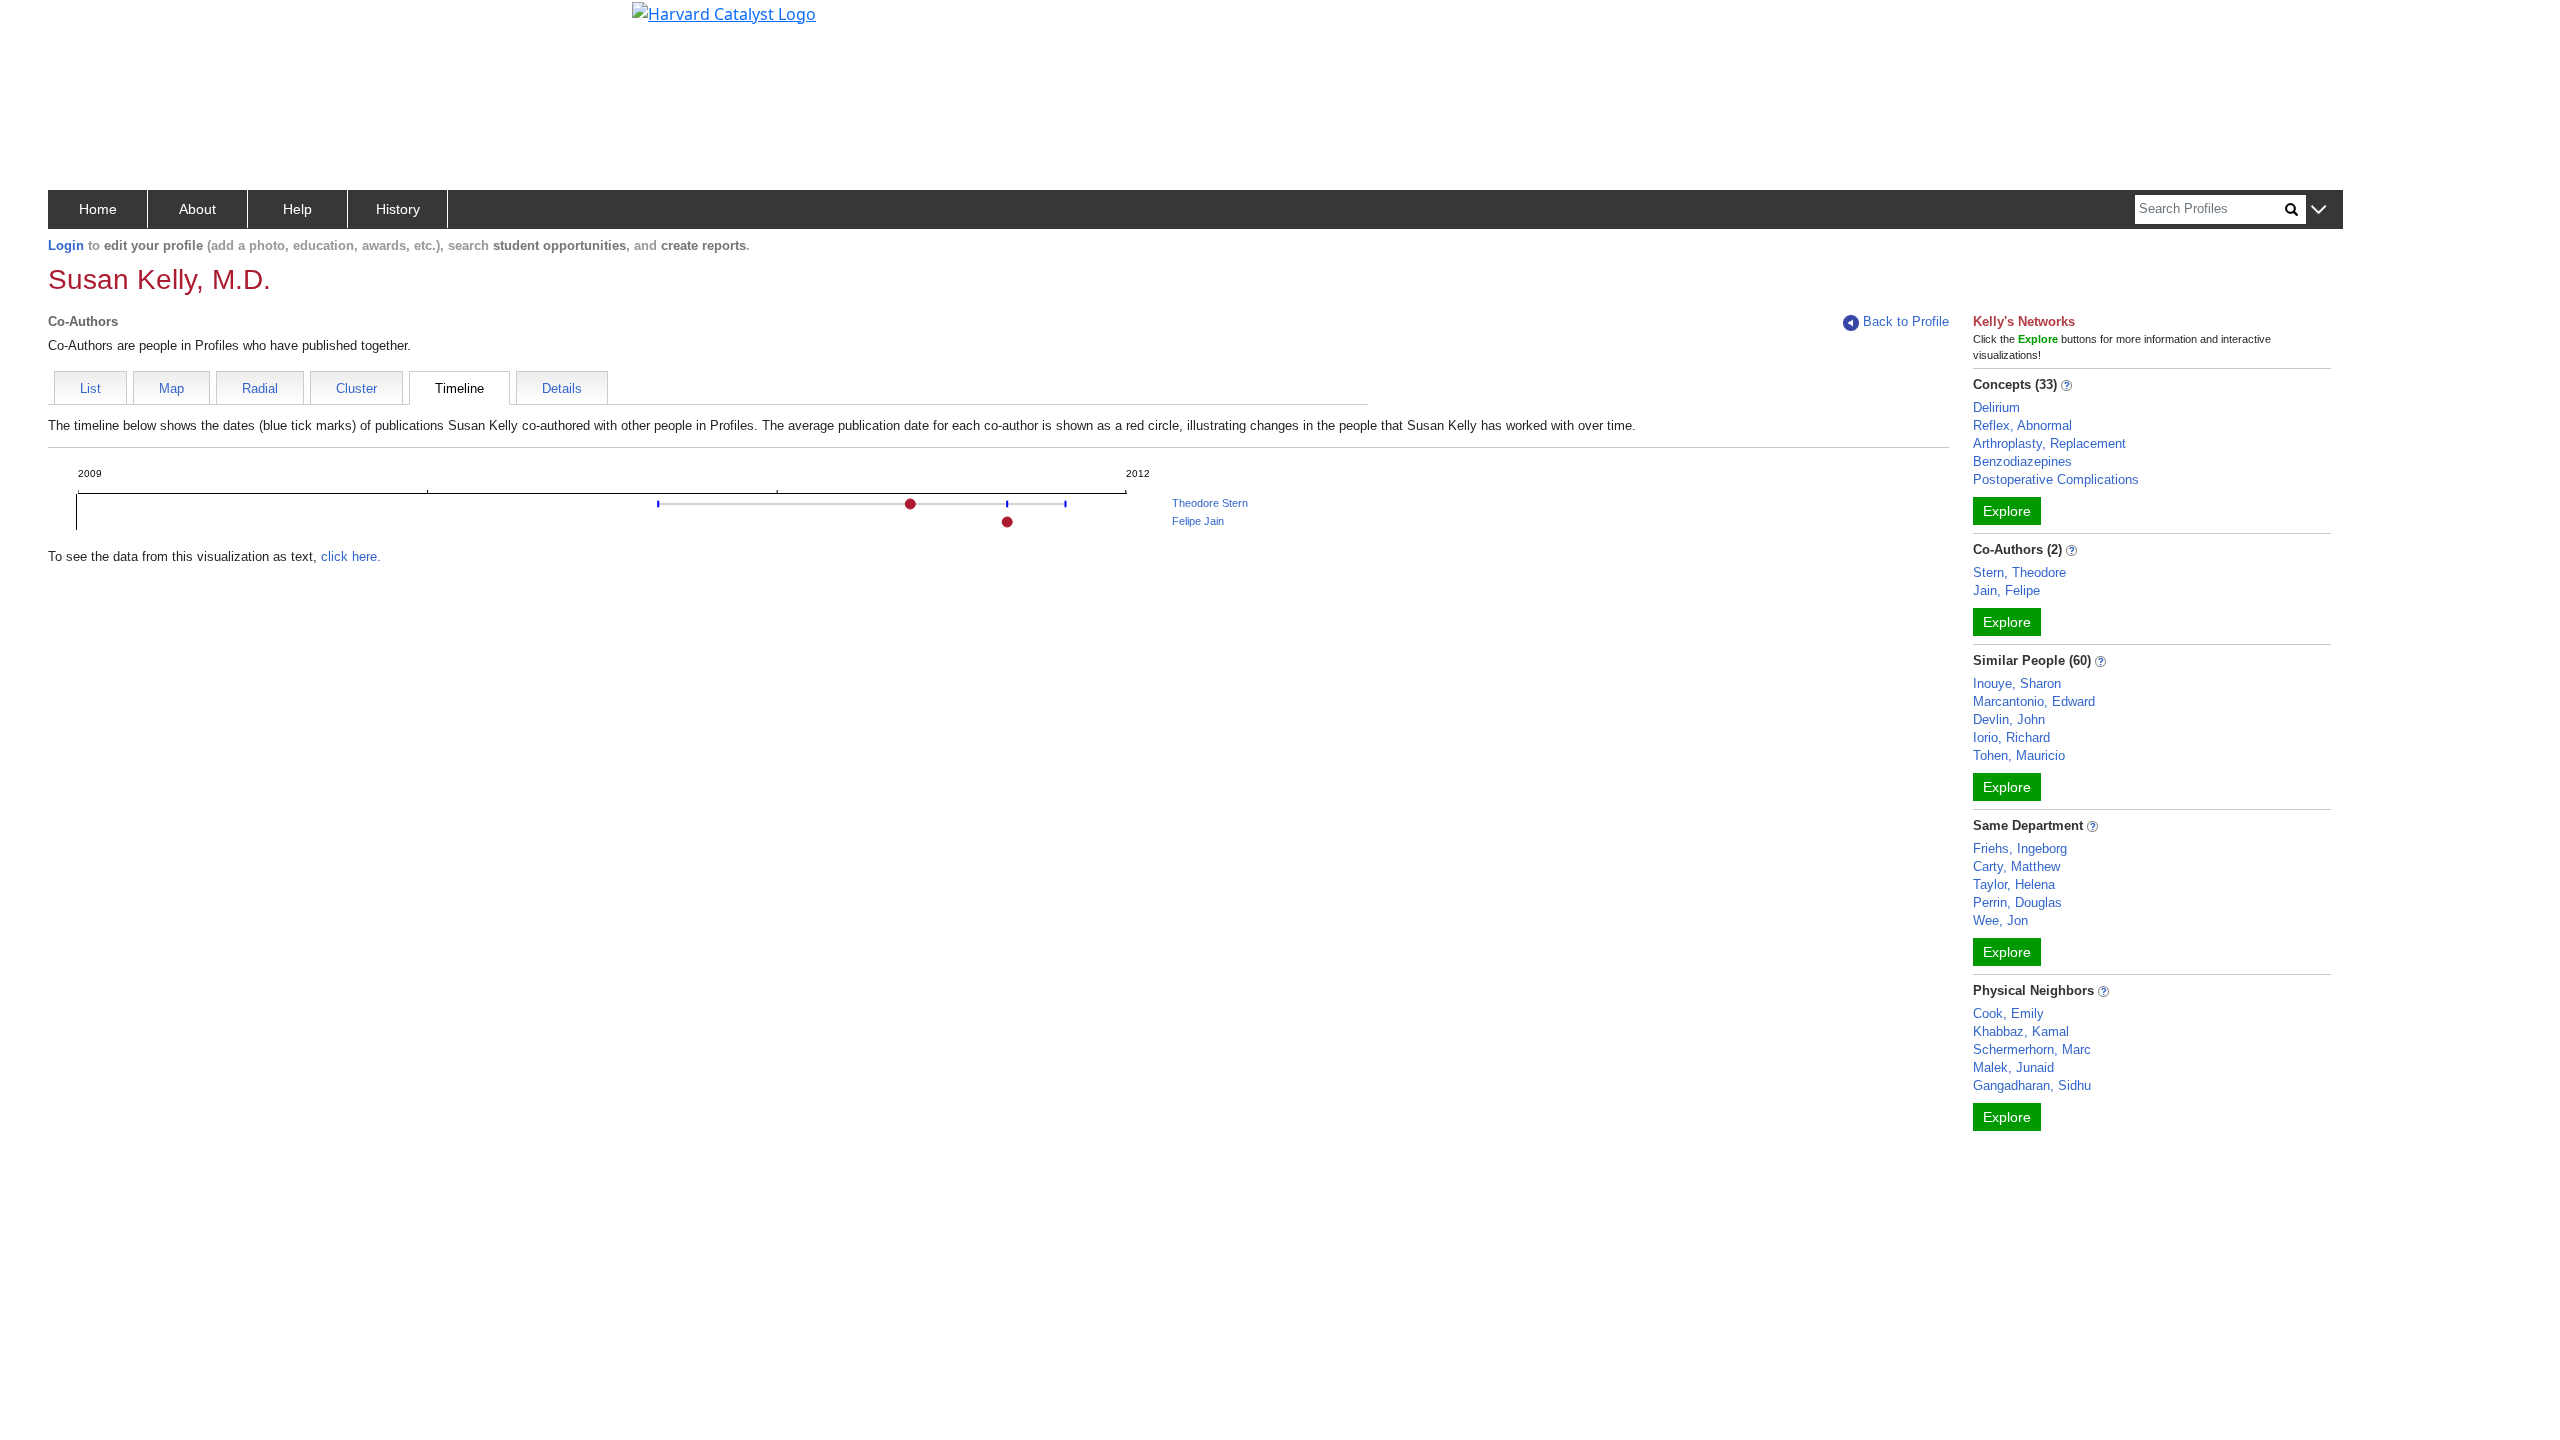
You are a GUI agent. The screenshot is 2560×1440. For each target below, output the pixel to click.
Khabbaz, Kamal (2021, 1031)
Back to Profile (1906, 321)
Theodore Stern (1210, 503)
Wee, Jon (2000, 920)
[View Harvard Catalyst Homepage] (724, 12)
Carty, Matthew (2016, 866)
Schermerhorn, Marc (2032, 1049)
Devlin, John (2009, 719)
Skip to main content (83, 24)
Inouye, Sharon (2017, 683)
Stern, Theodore (2019, 572)
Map (171, 388)
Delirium (1996, 407)
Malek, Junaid (2013, 1067)
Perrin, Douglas (2017, 902)
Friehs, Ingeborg (2020, 848)
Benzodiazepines (2022, 461)
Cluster (356, 388)
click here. (351, 556)
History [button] (398, 209)
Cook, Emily (2008, 1013)
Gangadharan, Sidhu (2032, 1085)
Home (98, 209)
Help (297, 209)
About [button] (197, 209)
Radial (260, 388)
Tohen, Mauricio (2019, 755)
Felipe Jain (1198, 521)
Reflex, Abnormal (2022, 425)
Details (562, 388)
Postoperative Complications (2056, 479)
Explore (2007, 511)
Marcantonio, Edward (2034, 701)
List (90, 388)
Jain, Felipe (2006, 590)
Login (66, 245)
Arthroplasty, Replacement (2049, 443)
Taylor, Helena (2014, 884)
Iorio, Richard (2011, 737)
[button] (2318, 210)
